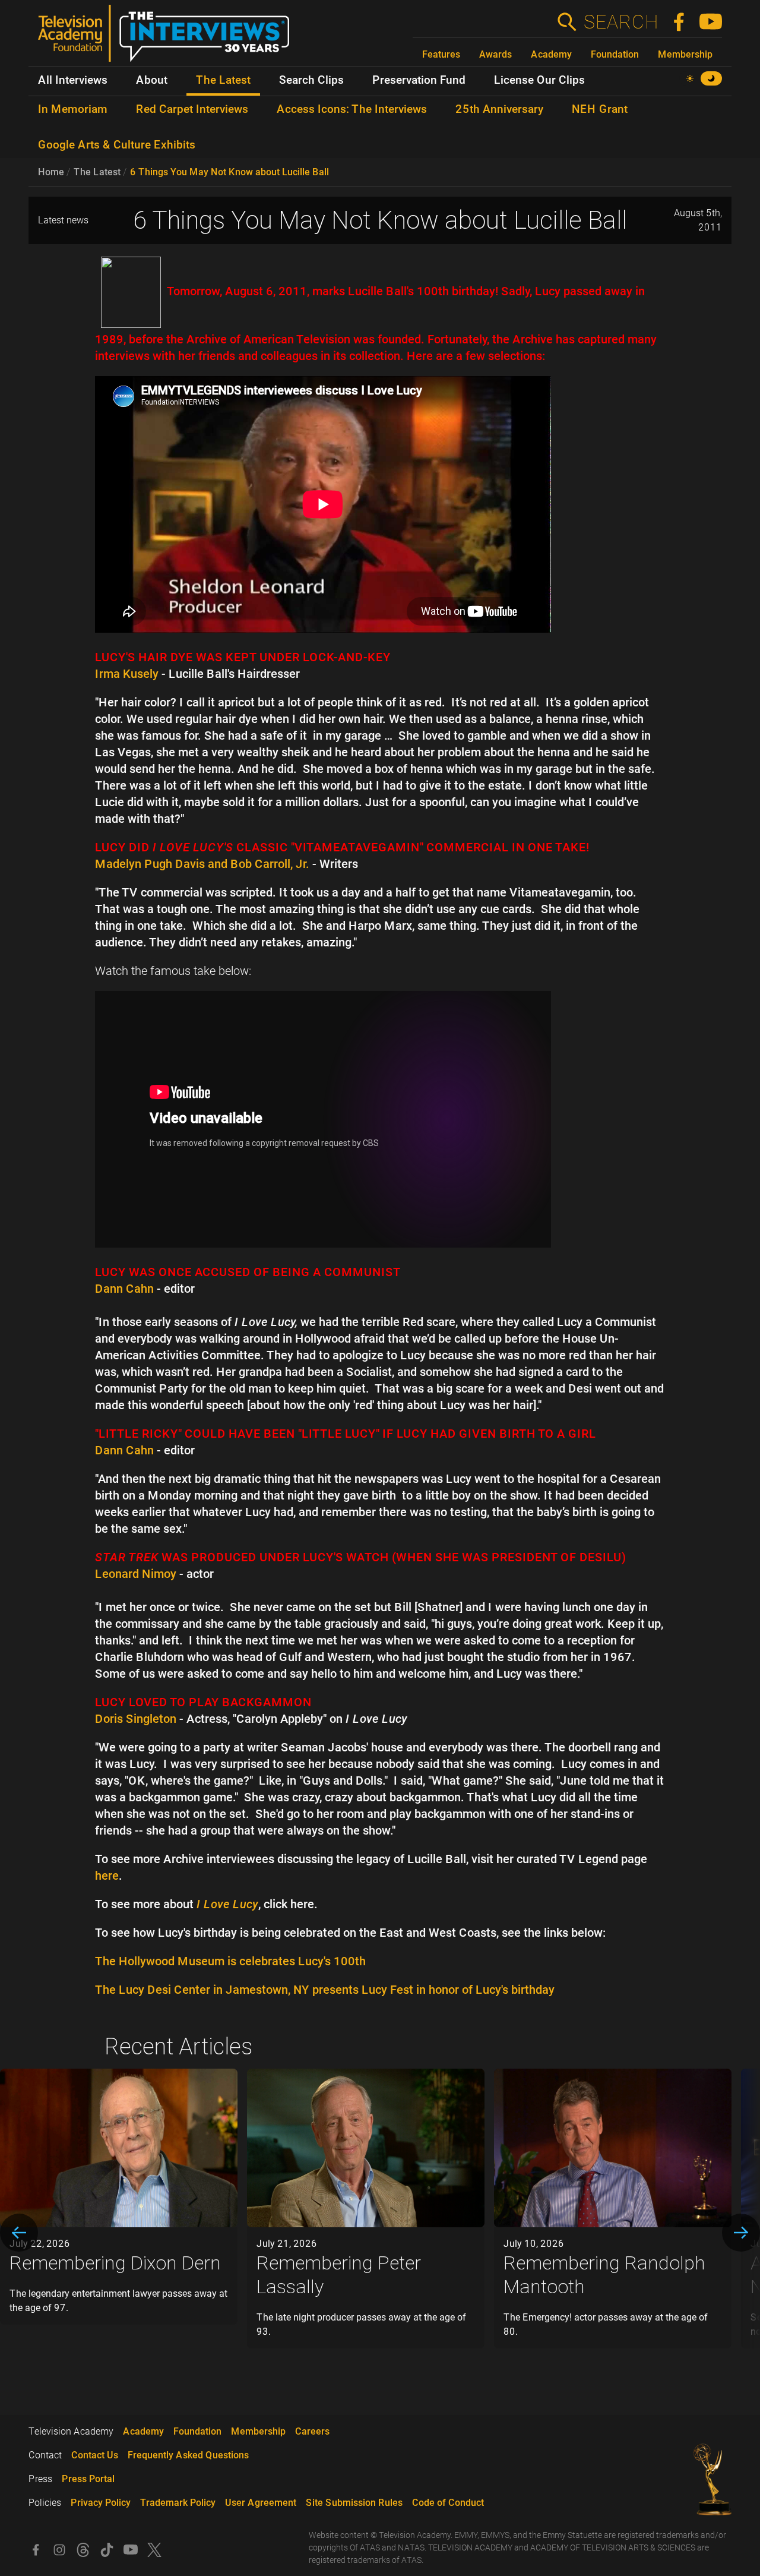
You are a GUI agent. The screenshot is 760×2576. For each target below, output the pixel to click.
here (107, 1876)
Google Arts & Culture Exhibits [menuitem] (117, 145)
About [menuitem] (152, 80)
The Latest (97, 172)
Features (441, 54)
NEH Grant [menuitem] (600, 109)
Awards (495, 54)
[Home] (168, 38)
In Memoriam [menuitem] (73, 109)
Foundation (615, 54)
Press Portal (88, 2479)
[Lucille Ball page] (131, 291)
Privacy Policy (101, 2503)
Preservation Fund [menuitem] (419, 80)
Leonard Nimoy (136, 1574)
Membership (685, 54)
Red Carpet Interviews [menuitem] (192, 109)
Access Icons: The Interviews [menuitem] (352, 109)
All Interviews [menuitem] (73, 80)
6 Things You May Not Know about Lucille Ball (229, 172)
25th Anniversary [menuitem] (499, 109)
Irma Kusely (127, 674)
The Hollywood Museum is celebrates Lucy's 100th (230, 1961)
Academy (551, 54)
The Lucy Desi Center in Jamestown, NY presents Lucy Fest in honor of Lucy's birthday (325, 1990)
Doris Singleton (136, 1719)
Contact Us (95, 2455)
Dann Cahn (124, 1289)
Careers (312, 2431)
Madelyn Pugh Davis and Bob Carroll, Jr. (202, 864)
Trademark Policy (178, 2503)
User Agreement (261, 2503)
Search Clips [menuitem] (311, 80)
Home (51, 172)
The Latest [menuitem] (223, 80)
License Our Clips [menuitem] (539, 80)
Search (620, 22)
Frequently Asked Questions (188, 2455)
